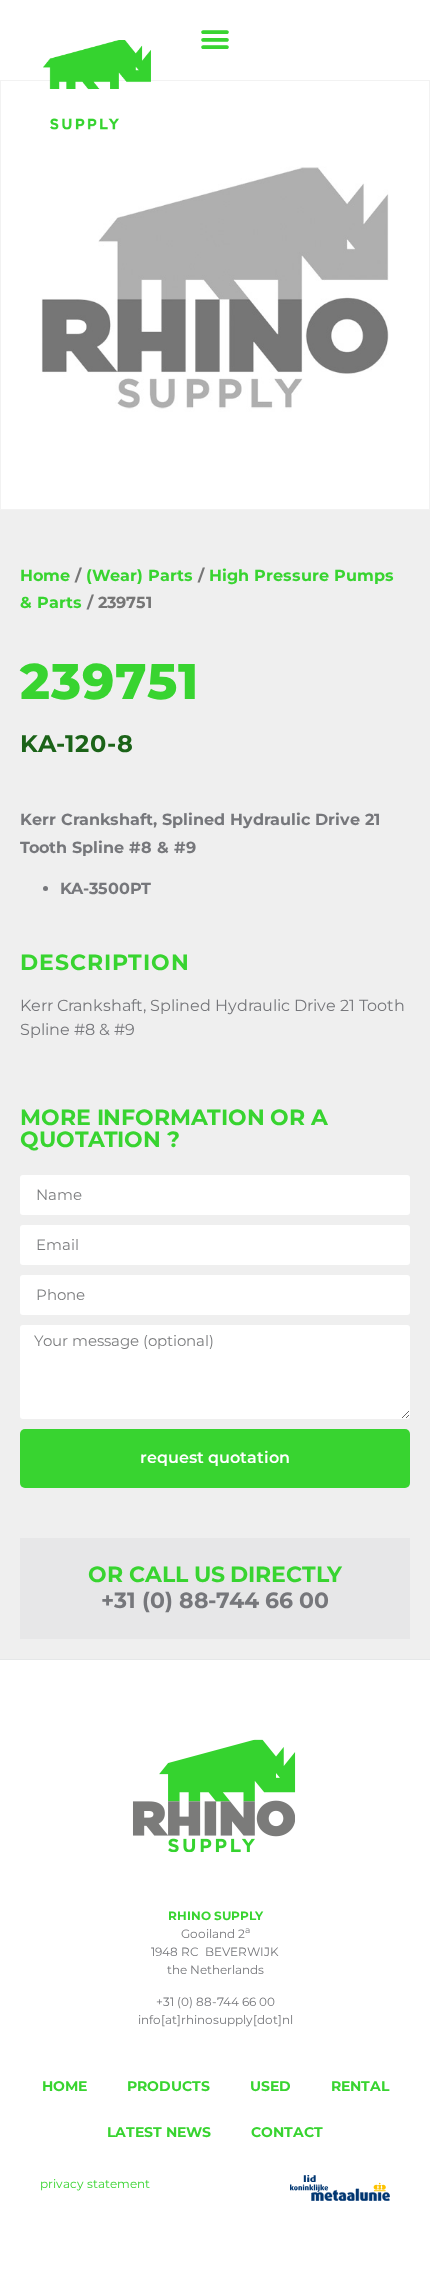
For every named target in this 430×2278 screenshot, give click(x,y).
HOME (64, 2086)
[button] (215, 40)
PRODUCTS (168, 2086)
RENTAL (360, 2086)
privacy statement (95, 2183)
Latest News (159, 2132)
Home (45, 575)
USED (270, 2086)
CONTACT (287, 2132)
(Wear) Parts (139, 575)
